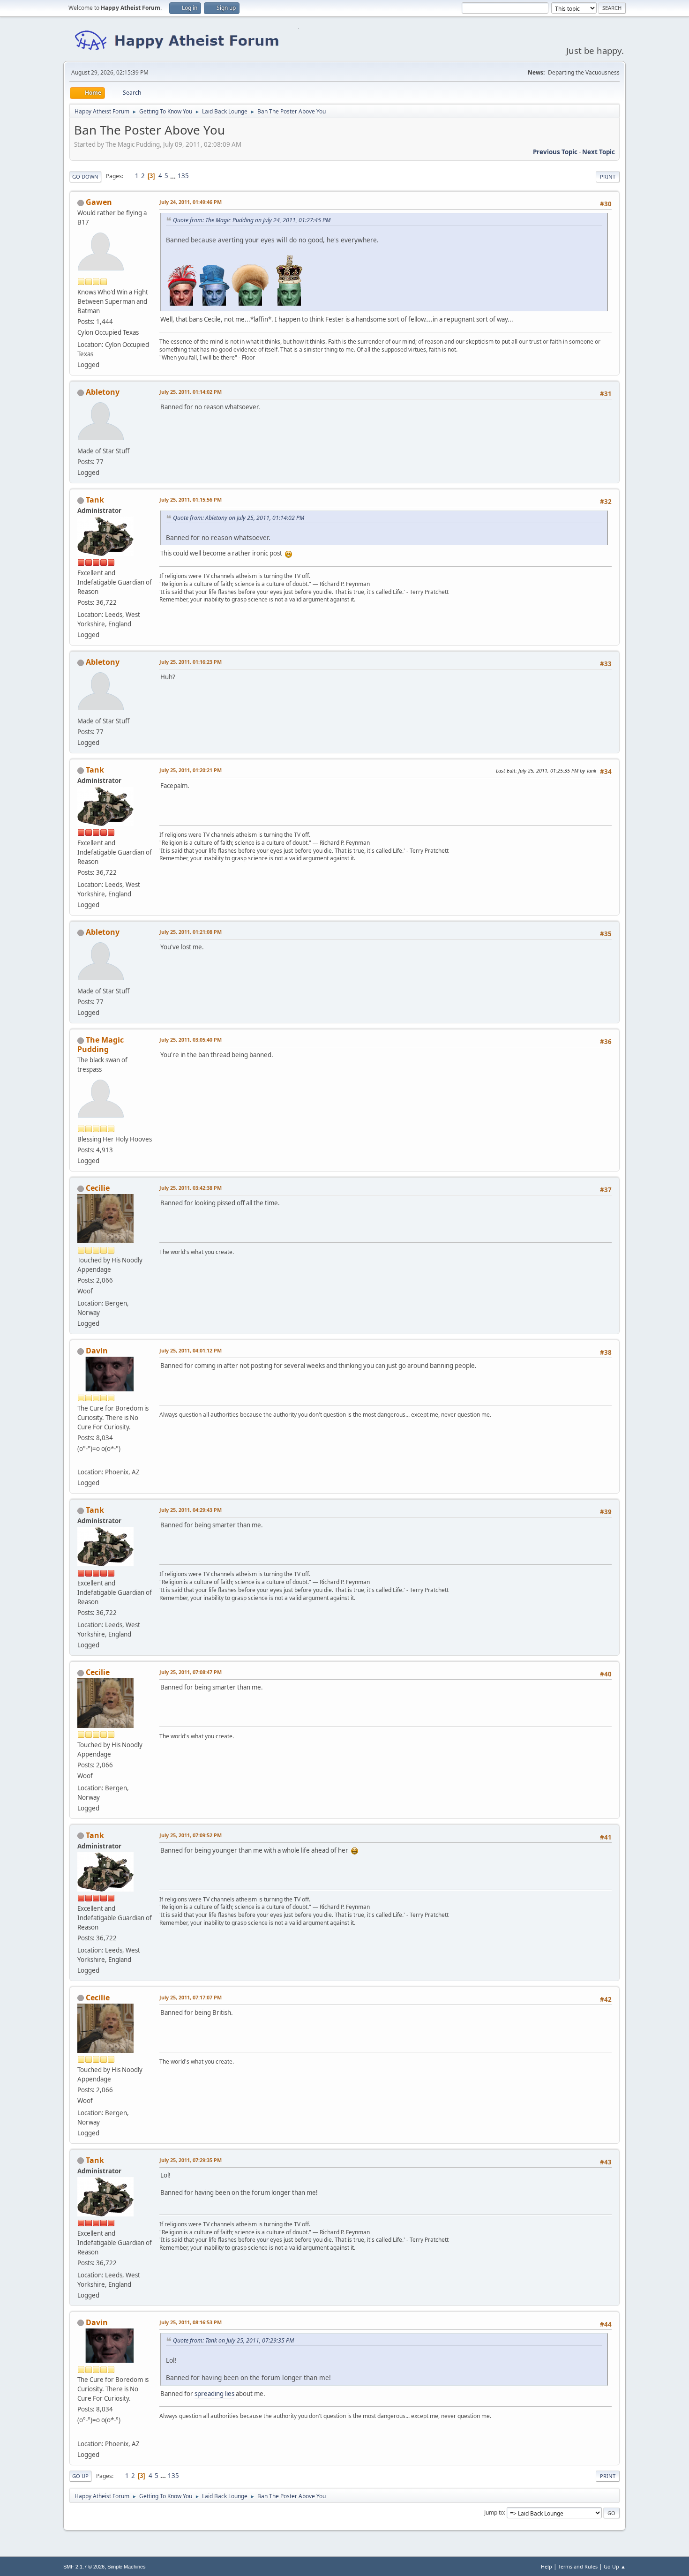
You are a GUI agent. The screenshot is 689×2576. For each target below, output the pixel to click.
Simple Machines (127, 2567)
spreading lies (214, 2394)
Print (608, 176)
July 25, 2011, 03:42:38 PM (191, 1188)
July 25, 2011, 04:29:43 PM (191, 1510)
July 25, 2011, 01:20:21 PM (191, 770)
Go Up (80, 2476)
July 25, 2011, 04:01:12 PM (191, 1350)
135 (183, 176)
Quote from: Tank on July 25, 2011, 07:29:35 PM (233, 2340)
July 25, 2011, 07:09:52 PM (191, 1835)
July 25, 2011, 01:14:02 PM (191, 392)
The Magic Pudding (101, 1044)
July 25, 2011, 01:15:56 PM (191, 499)
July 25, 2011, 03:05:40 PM (191, 1040)
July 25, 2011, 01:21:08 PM (191, 932)
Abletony (103, 392)
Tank (95, 500)
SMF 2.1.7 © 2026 (84, 2567)
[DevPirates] (81, 1461)
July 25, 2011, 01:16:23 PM (191, 662)
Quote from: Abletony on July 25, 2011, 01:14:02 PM (239, 518)
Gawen (99, 202)
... (174, 176)
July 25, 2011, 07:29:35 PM (191, 2160)
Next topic (599, 152)
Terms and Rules (578, 2566)
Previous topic (555, 152)
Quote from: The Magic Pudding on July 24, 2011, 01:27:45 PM (252, 220)
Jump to (494, 2512)
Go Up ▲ (615, 2566)
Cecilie (98, 1188)
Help (547, 2566)
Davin (97, 1351)
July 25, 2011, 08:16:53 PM (191, 2322)
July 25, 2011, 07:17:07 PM (191, 1997)
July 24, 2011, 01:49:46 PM (191, 202)
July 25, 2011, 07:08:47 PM (191, 1672)
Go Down (85, 176)
